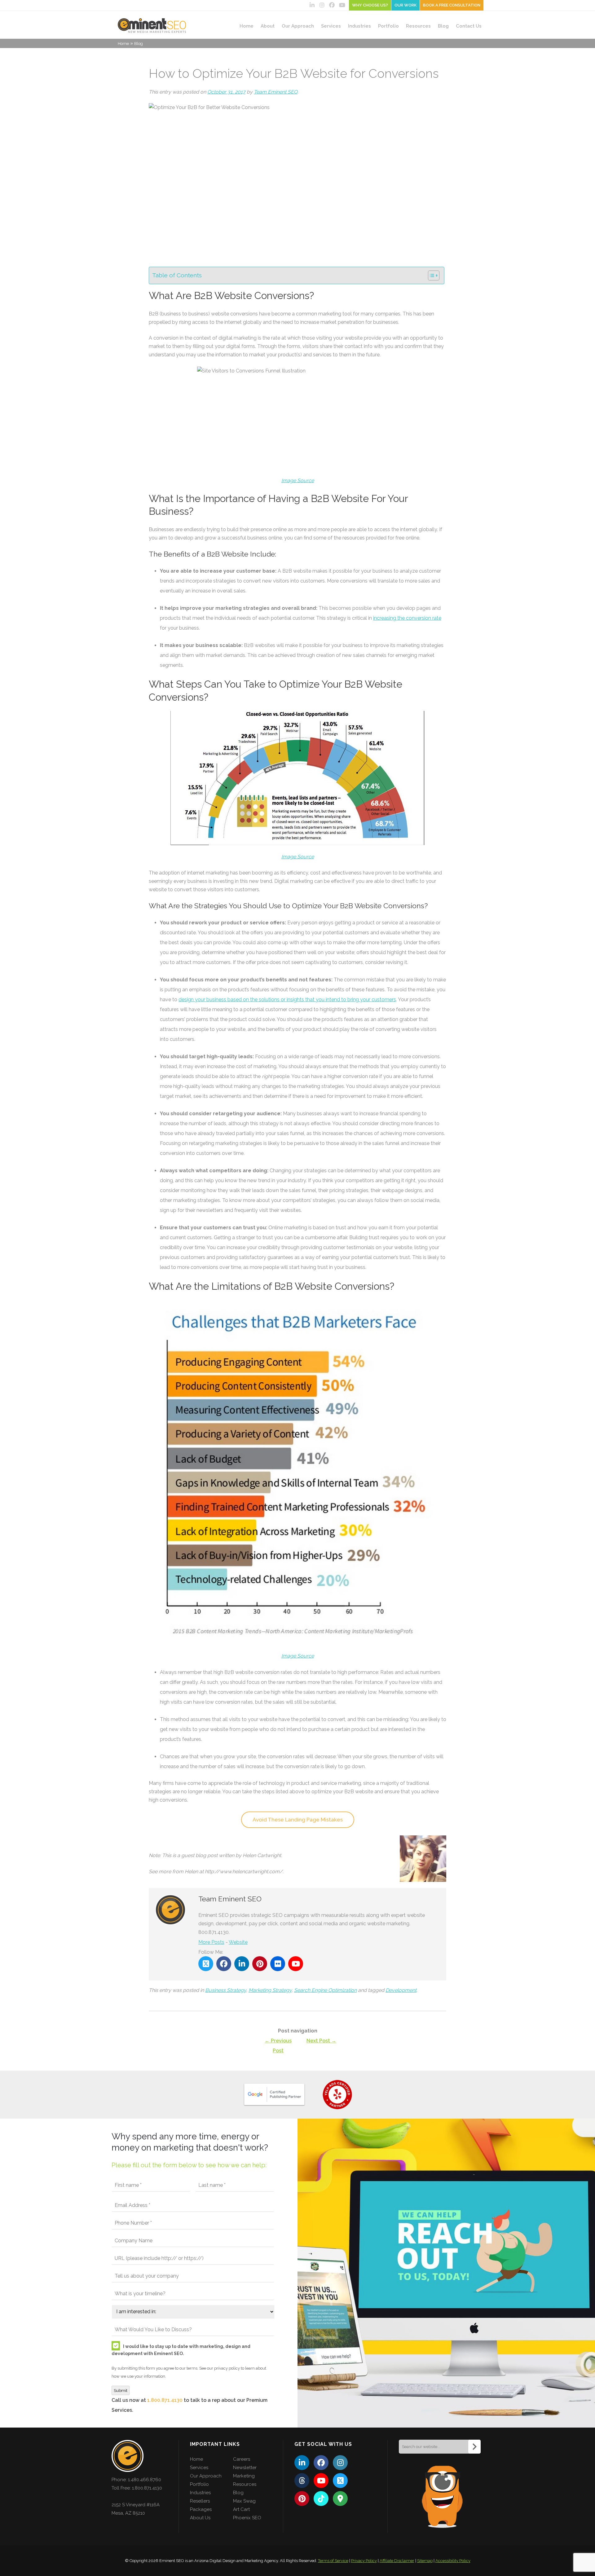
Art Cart (241, 2509)
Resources (418, 26)
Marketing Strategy (270, 1990)
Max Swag (244, 2501)
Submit (121, 2390)
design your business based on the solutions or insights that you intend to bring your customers (287, 1000)
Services (331, 26)
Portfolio (388, 26)
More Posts (211, 1942)
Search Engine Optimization (325, 1990)
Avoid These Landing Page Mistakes (298, 1820)
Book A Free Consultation (452, 5)
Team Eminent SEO (276, 92)
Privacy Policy (364, 2561)
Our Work (405, 5)
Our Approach (298, 26)
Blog (443, 26)
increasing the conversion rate (407, 618)
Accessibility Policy (453, 2561)
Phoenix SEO (247, 2518)
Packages (201, 2509)
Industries (359, 26)
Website (238, 1942)
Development (401, 1990)
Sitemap (425, 2561)
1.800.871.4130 (165, 2400)
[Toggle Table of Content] (431, 275)
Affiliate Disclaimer (397, 2561)
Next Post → (321, 2041)
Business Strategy (226, 1990)
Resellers (200, 2501)
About (268, 26)
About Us (200, 2518)
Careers (242, 2459)
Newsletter (245, 2468)
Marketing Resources (245, 2480)
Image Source (298, 857)
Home (247, 26)
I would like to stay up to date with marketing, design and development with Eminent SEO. (181, 2350)
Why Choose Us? (370, 5)
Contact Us (469, 26)
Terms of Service (333, 2561)
